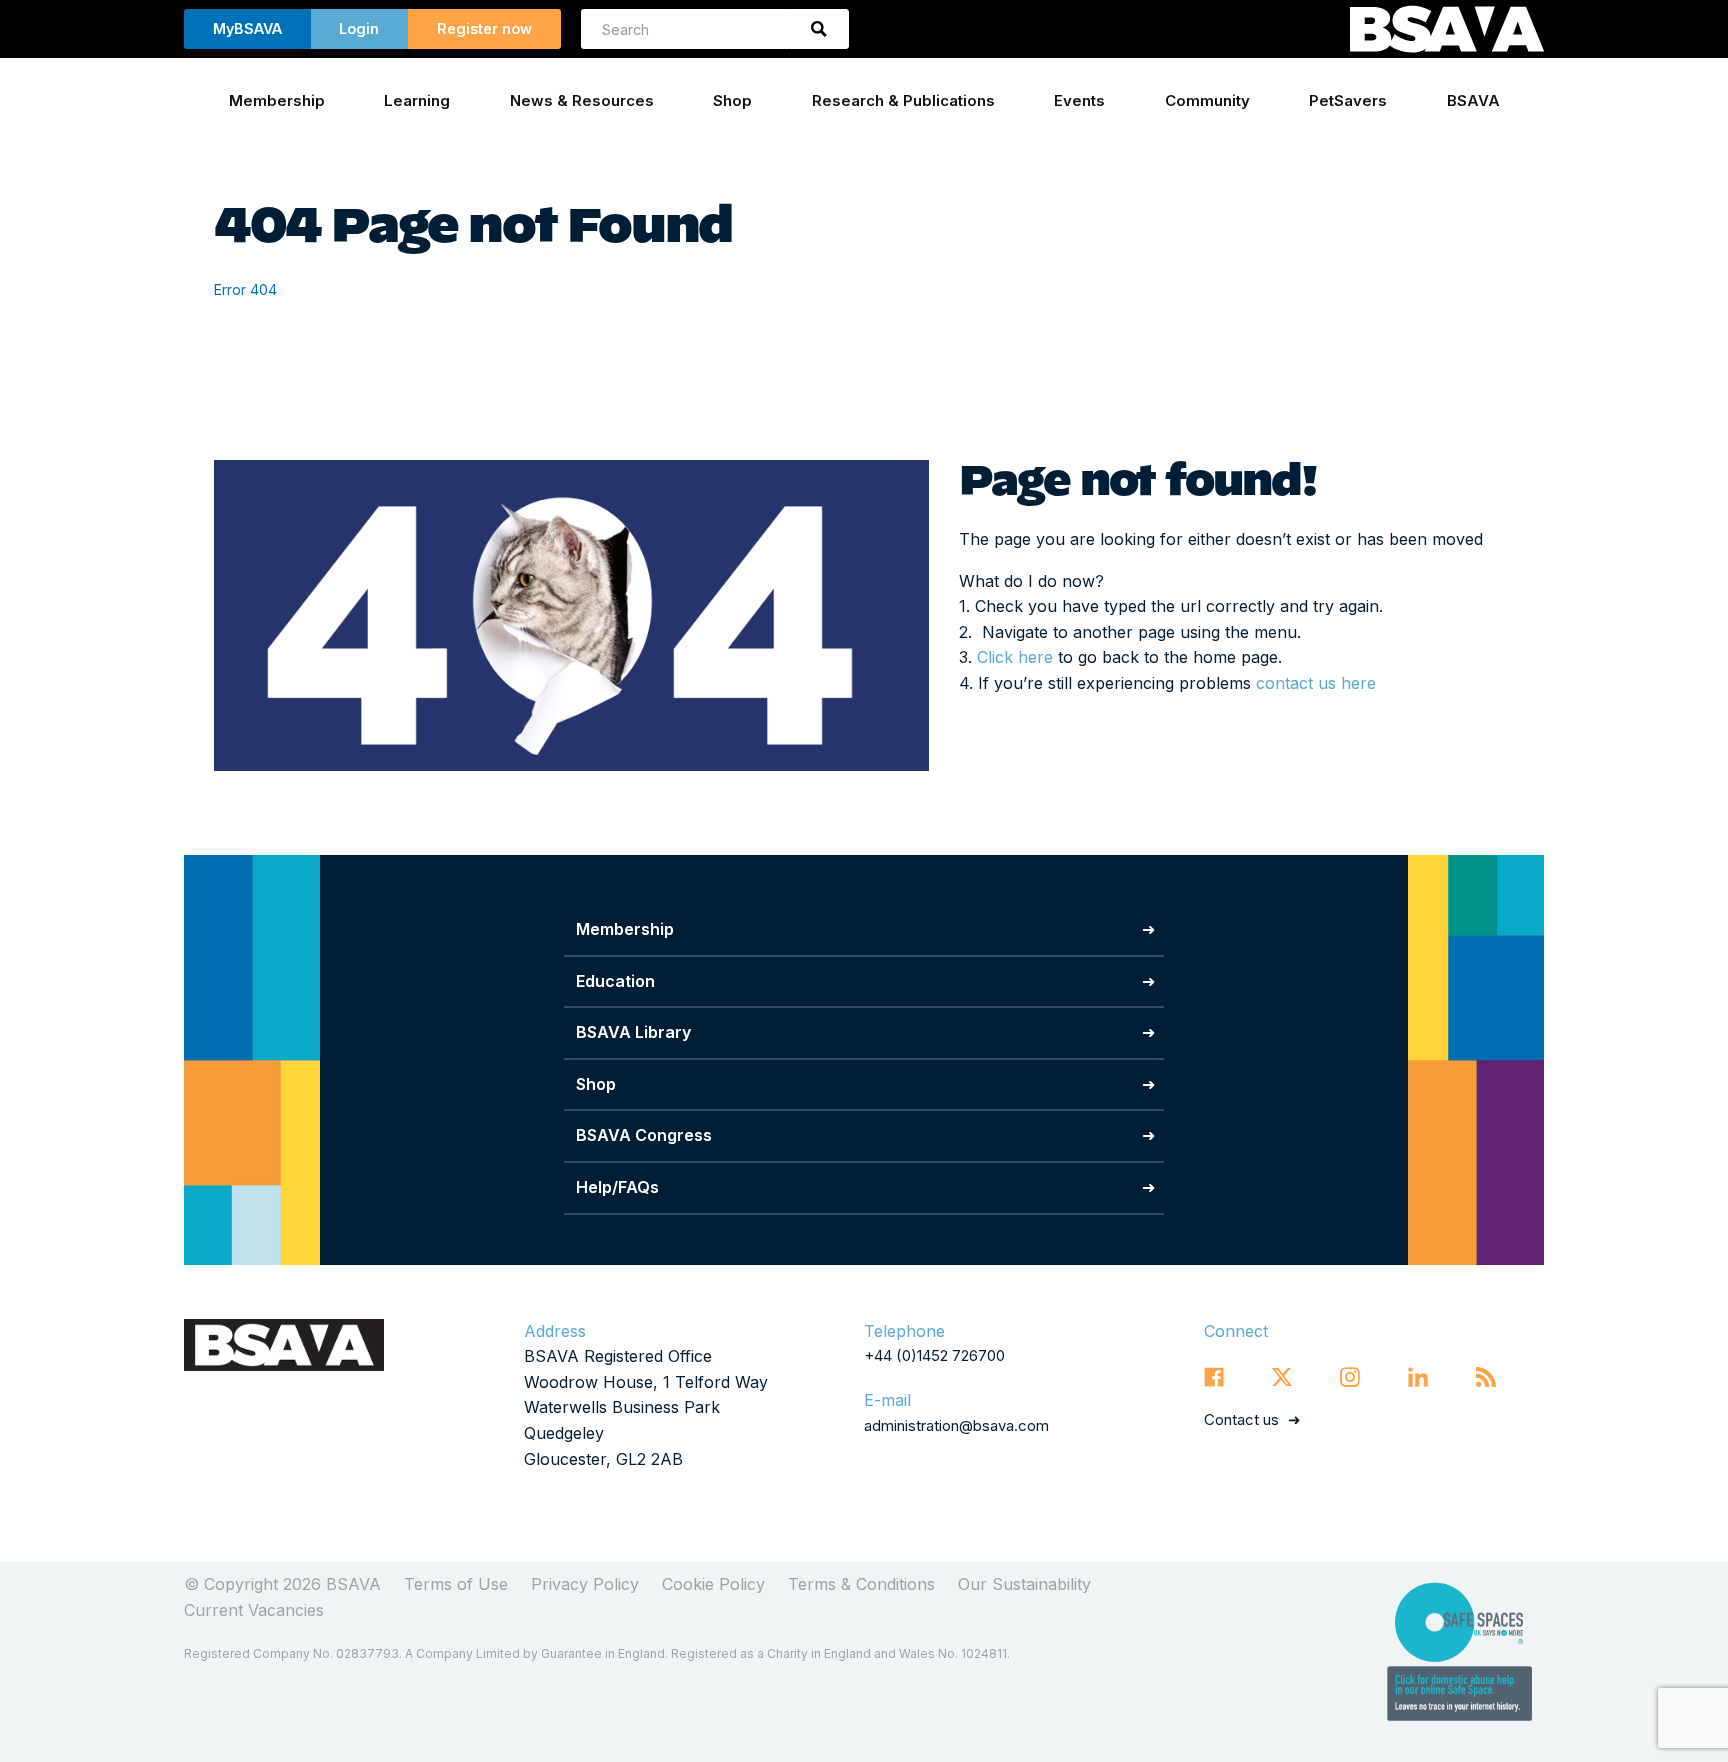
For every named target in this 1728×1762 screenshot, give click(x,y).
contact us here (1316, 683)
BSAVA (1473, 100)
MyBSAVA (247, 28)
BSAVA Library (633, 1032)
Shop (732, 100)
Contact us (1241, 1419)
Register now (484, 28)
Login (359, 28)
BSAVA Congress (644, 1135)
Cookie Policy (713, 1584)
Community (1207, 100)
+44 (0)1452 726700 (934, 1355)
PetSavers (1348, 100)
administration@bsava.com (956, 1425)
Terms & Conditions (861, 1584)
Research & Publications (903, 100)
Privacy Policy (585, 1584)
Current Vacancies (254, 1610)
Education (615, 981)
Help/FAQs (617, 1187)
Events (1079, 100)
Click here (1015, 657)
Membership (277, 100)
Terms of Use (456, 1584)
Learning (417, 100)
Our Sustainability (1024, 1584)
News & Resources (582, 100)
